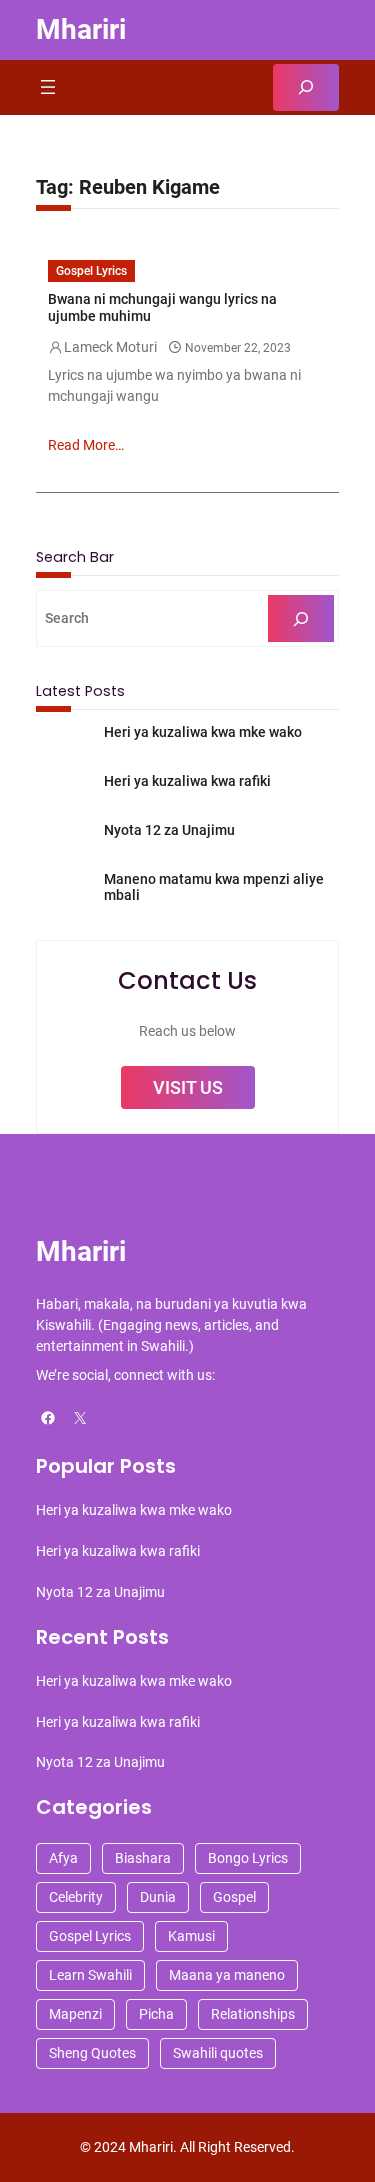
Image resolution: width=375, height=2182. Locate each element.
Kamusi (191, 1936)
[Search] (301, 618)
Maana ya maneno (227, 1975)
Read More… (86, 445)
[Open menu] (48, 87)
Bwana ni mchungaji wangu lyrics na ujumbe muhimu (162, 307)
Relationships (253, 2014)
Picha (156, 2014)
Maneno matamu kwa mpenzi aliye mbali (214, 887)
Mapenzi (75, 2014)
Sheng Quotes (92, 2053)
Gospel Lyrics (91, 271)
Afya (63, 1858)
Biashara (143, 1858)
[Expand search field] (306, 87)
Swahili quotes (218, 2053)
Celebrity (76, 1897)
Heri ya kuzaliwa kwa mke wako (203, 732)
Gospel (234, 1897)
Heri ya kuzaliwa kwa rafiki (187, 781)
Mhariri (81, 29)
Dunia (158, 1897)
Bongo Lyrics (248, 1858)
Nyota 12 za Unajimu (169, 830)
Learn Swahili (90, 1975)
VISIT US (188, 1087)
